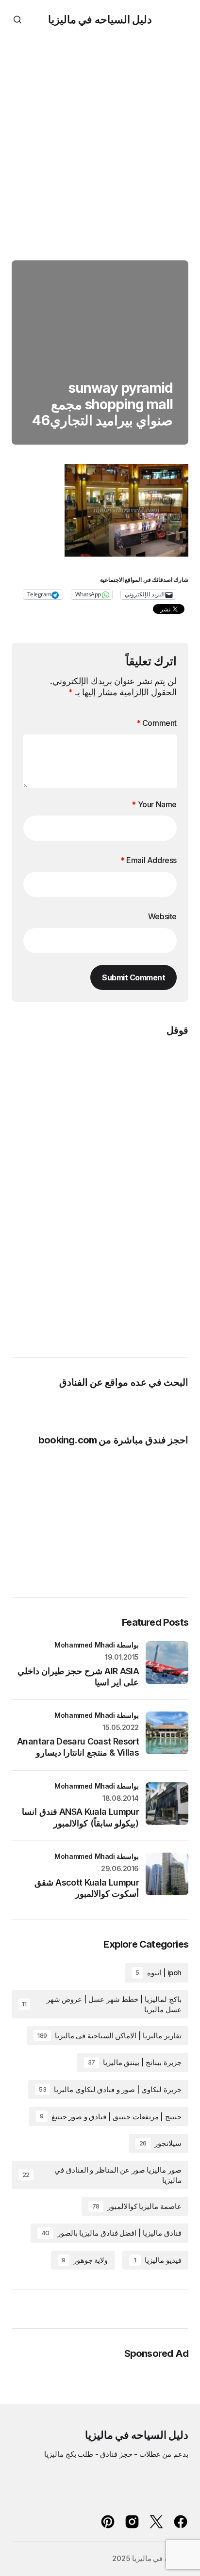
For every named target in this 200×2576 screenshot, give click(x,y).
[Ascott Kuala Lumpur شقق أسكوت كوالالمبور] (167, 1874)
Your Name (154, 804)
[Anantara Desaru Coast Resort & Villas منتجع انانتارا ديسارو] (167, 1733)
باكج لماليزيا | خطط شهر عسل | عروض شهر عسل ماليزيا (102, 2004)
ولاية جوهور (85, 2260)
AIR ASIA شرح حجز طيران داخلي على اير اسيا (78, 1677)
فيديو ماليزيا (158, 2260)
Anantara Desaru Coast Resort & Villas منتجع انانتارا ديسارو (78, 1747)
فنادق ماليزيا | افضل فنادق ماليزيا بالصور (111, 2233)
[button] (17, 19)
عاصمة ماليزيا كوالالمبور (137, 2206)
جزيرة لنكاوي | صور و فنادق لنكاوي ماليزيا (110, 2089)
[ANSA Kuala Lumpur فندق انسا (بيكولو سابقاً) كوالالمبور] (167, 1804)
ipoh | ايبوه (158, 1973)
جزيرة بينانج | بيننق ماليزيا (135, 2062)
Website (162, 916)
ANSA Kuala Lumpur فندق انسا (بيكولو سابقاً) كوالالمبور (80, 1817)
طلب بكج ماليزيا (69, 2454)
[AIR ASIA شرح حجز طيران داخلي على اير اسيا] (167, 1663)
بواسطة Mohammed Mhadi (97, 1645)
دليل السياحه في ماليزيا (100, 19)
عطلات (150, 2454)
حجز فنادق (116, 2454)
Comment (157, 723)
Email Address (149, 860)
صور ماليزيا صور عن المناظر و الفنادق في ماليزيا (102, 2175)
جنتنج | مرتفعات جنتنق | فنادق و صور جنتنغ (111, 2117)
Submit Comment (133, 977)
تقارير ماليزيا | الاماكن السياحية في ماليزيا (109, 2036)
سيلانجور (160, 2143)
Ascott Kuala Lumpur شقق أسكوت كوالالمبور (87, 1888)
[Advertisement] (100, 144)
